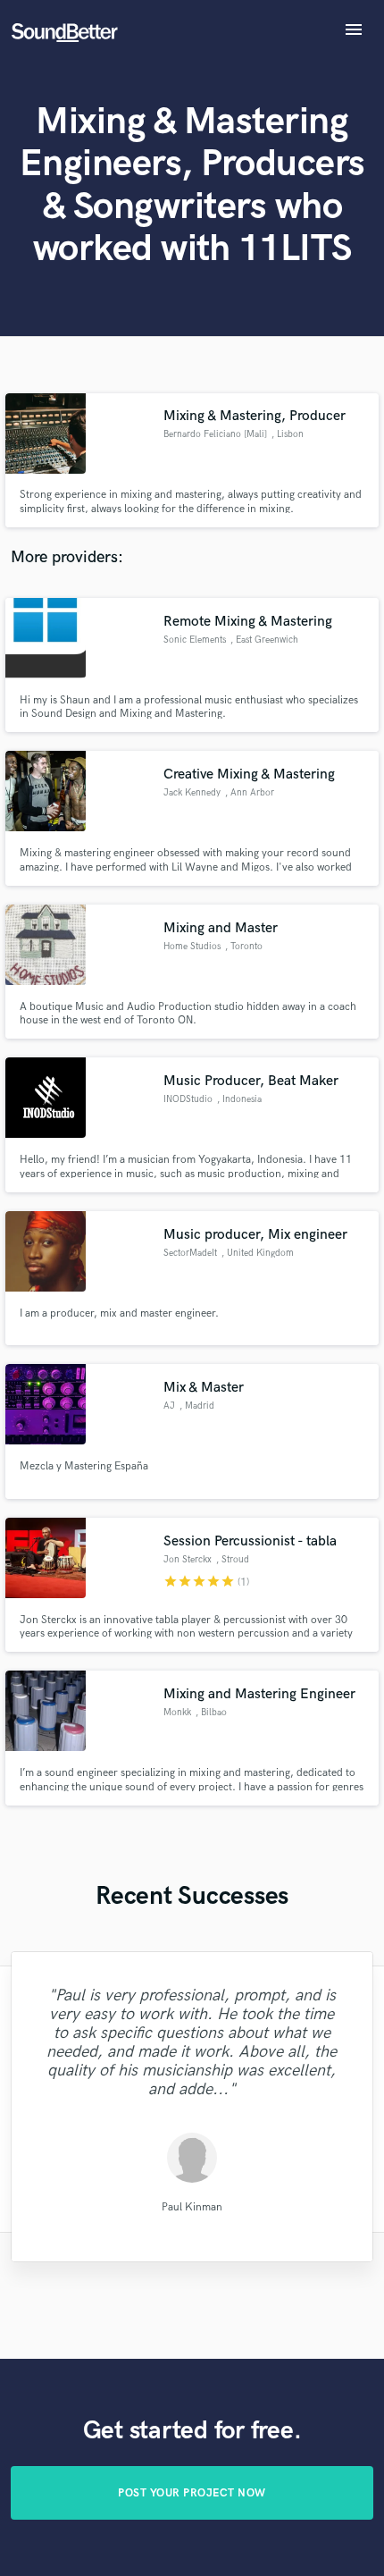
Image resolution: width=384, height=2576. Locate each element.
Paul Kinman (192, 2206)
